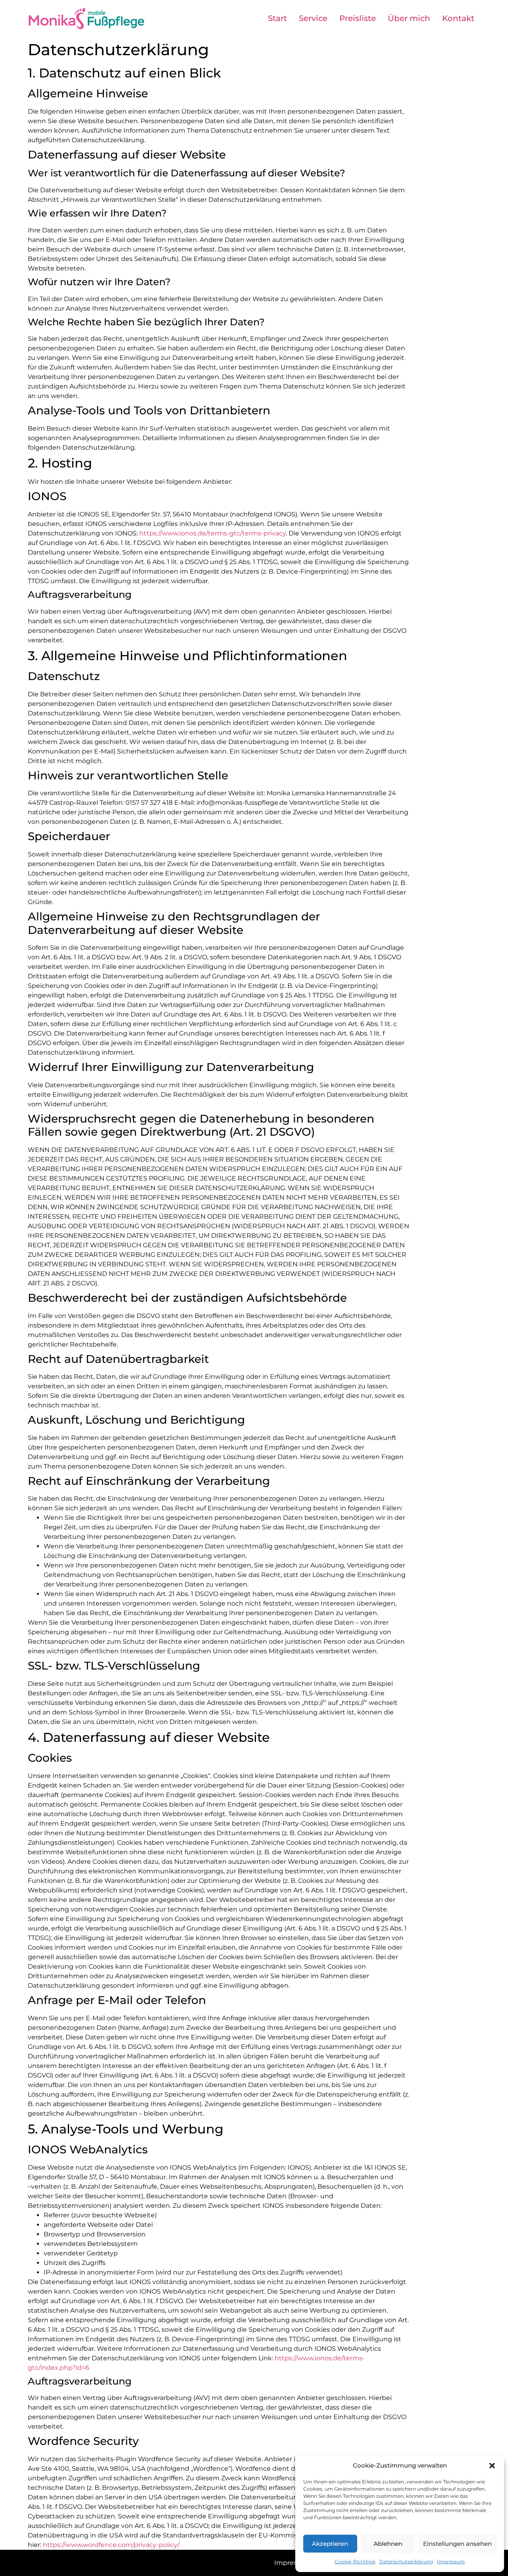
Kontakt (458, 18)
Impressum (451, 2562)
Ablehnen (388, 2544)
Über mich (409, 18)
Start (277, 18)
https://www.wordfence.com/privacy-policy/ (111, 2545)
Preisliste (358, 18)
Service (313, 18)
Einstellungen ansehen (457, 2544)
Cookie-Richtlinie (355, 2562)
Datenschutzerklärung (406, 2562)
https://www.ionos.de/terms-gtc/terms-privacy (213, 533)
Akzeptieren (330, 2544)
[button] (492, 2466)
